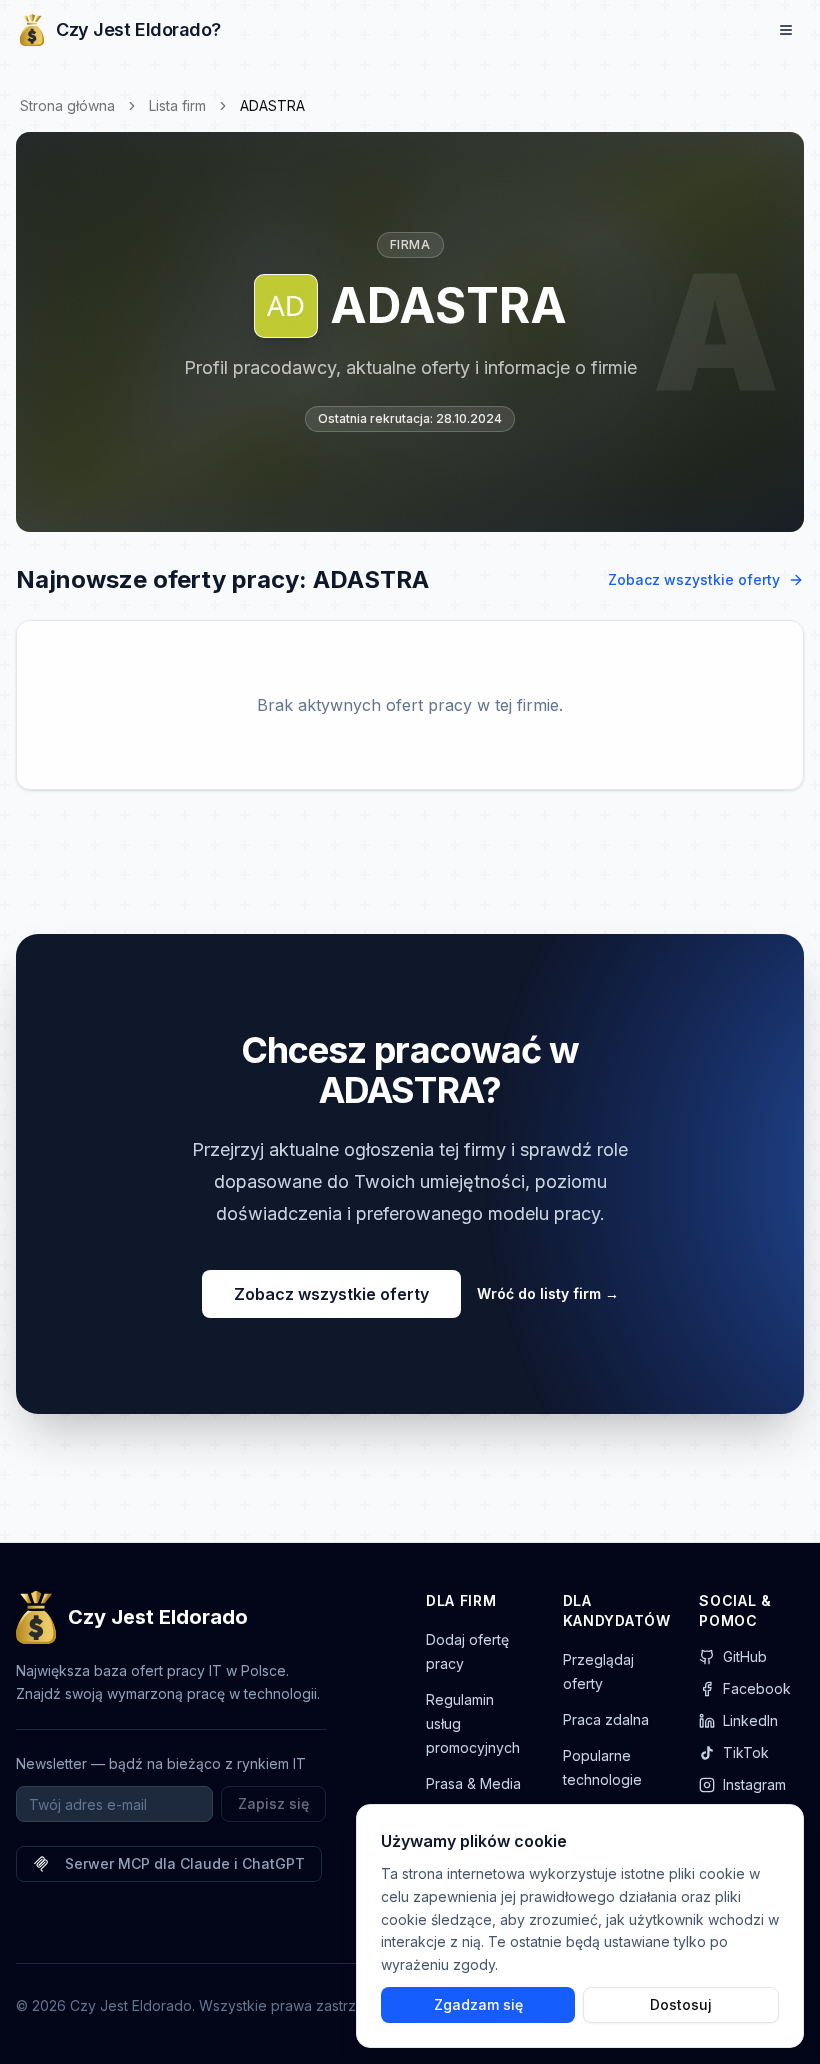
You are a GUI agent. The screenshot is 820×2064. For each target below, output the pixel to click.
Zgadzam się (478, 2004)
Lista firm (177, 105)
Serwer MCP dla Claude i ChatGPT (185, 1863)
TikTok (746, 1752)
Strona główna (67, 105)
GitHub (745, 1656)
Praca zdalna (606, 1719)
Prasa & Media (473, 1783)
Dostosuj (681, 2004)
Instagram (754, 1784)
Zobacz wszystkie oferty (694, 579)
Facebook (757, 1688)
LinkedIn (750, 1720)
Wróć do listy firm (548, 1293)
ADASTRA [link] (272, 105)
